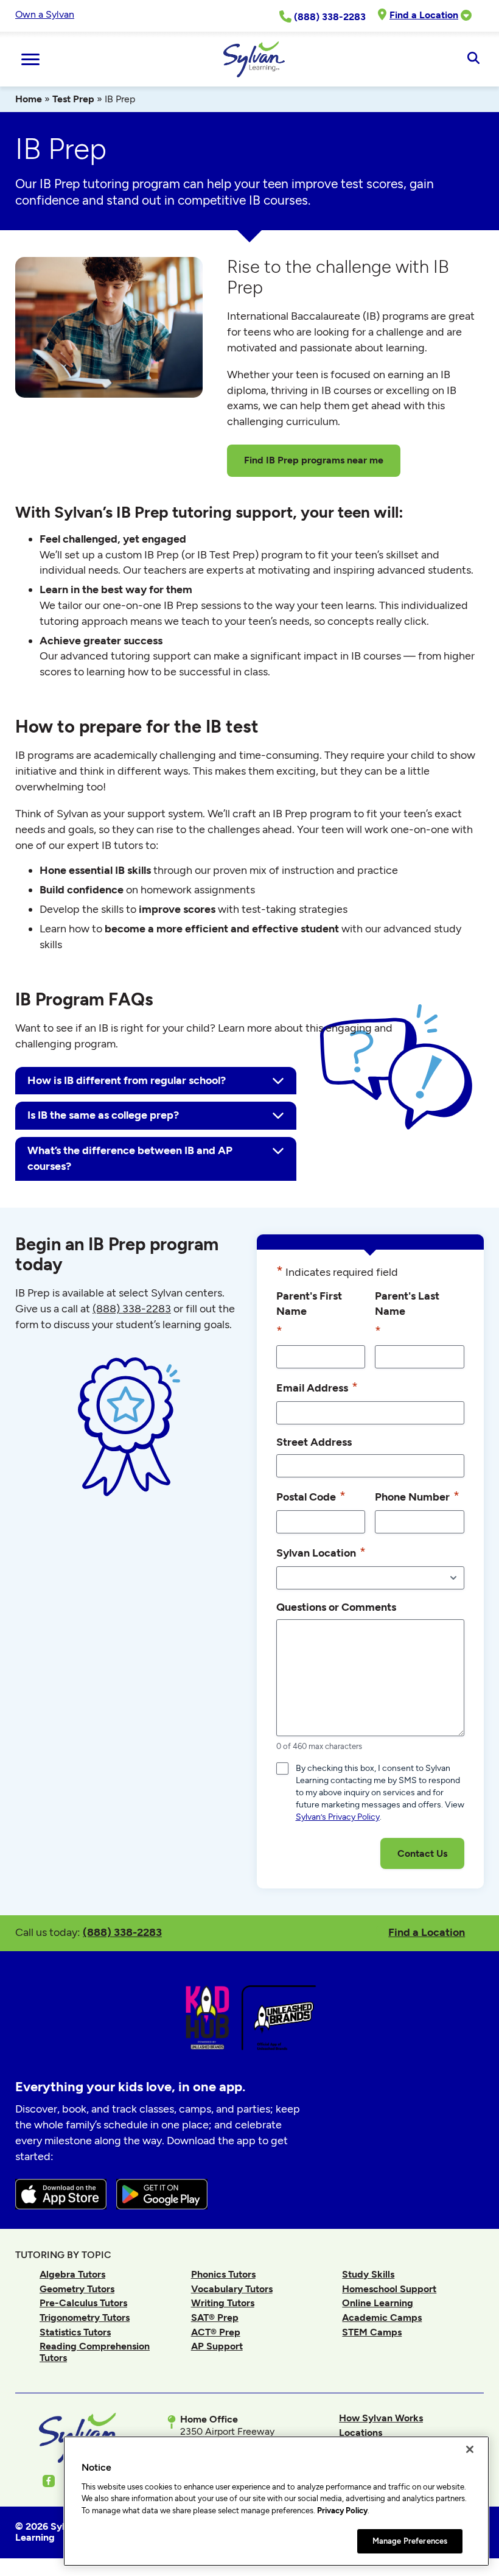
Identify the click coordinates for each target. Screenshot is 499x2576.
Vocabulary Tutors (232, 2289)
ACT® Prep (216, 2332)
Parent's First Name (309, 1314)
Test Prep (73, 99)
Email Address (317, 1387)
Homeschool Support (389, 2289)
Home (29, 99)
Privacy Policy (342, 2511)
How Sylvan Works (381, 2418)
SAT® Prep (215, 2317)
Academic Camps (382, 2317)
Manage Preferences (410, 2541)
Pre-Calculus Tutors (83, 2303)
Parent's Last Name (407, 1314)
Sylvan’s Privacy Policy (338, 1817)
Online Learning (378, 2303)
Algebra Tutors (72, 2274)
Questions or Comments (336, 1607)
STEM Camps (372, 2332)
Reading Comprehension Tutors (95, 2352)
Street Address (314, 1442)
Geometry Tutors (77, 2289)
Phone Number (417, 1496)
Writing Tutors (223, 2303)
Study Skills (368, 2274)
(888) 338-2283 (122, 1932)
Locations (361, 2433)
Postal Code (311, 1496)
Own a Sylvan (45, 14)
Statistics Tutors (75, 2332)
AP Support (217, 2346)
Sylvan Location (321, 1552)
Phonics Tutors (223, 2274)
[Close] (470, 2449)
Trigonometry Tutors (85, 2317)
